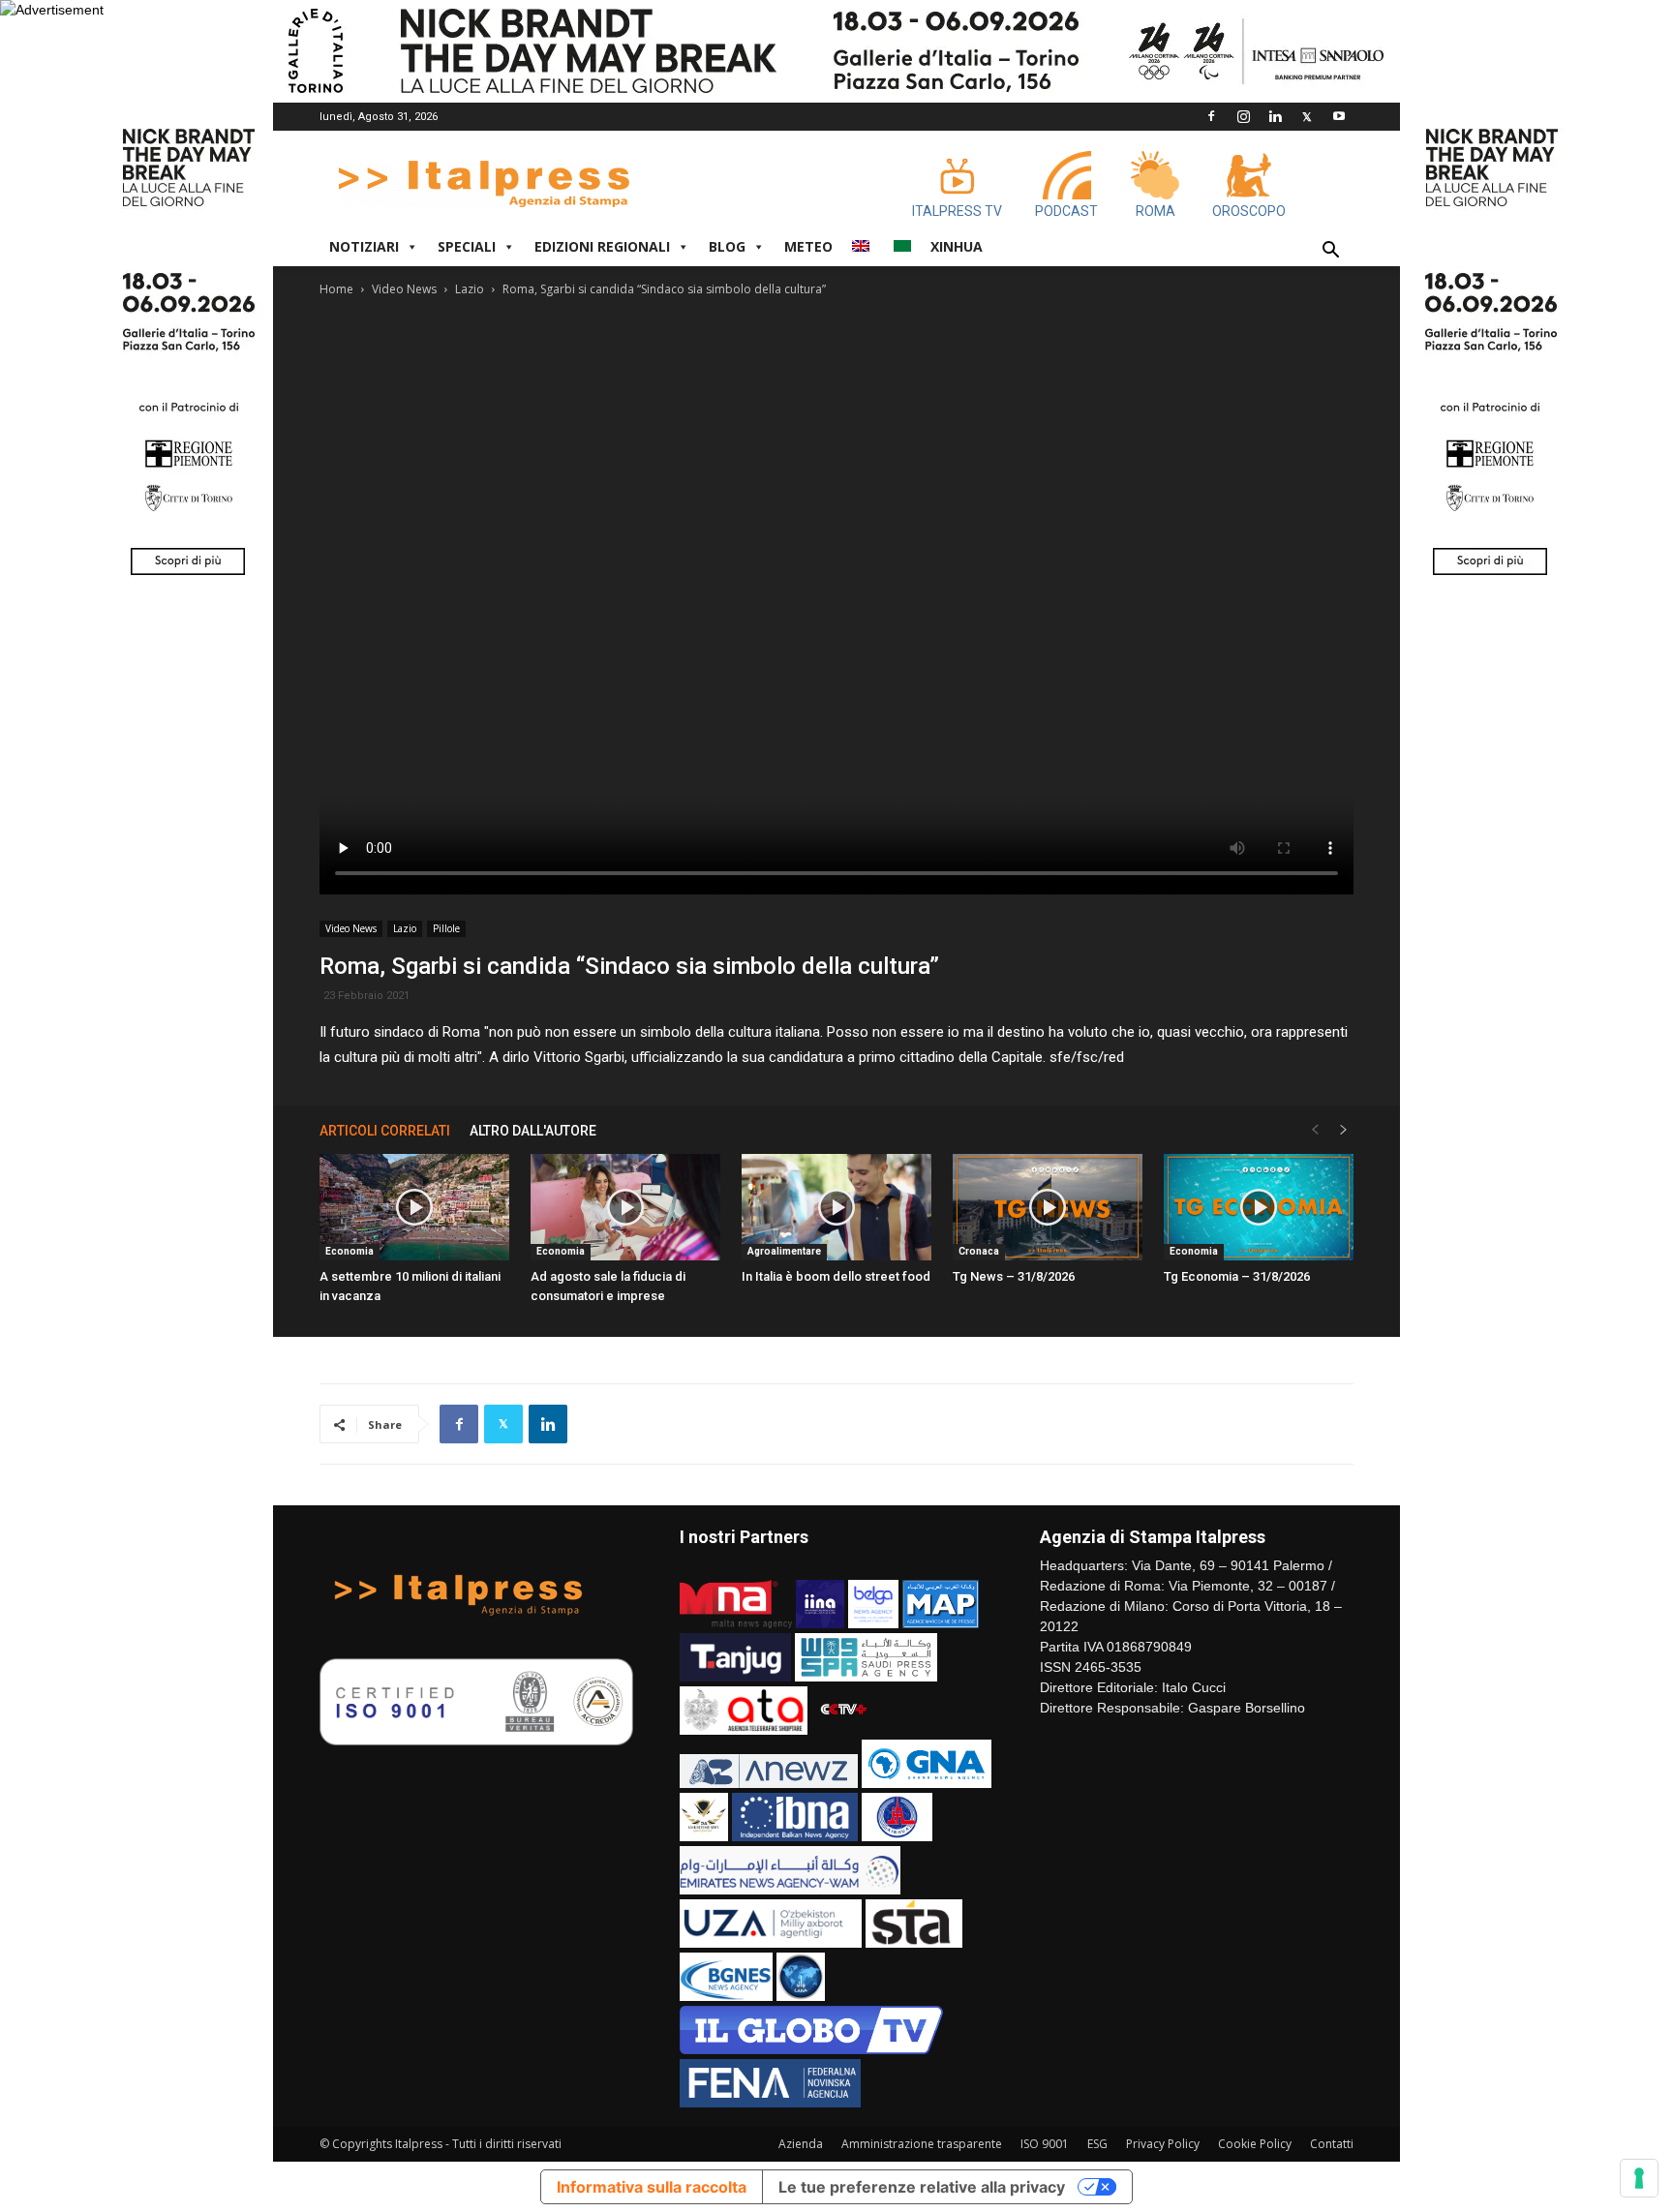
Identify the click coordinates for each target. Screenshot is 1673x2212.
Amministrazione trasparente (922, 2144)
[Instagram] (1243, 116)
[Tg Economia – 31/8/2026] (1259, 1207)
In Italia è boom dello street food (836, 1276)
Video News (404, 289)
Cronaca (979, 1251)
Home (336, 289)
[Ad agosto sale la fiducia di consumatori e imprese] (625, 1207)
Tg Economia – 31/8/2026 (1237, 1276)
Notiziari (364, 246)
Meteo (808, 246)
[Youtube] (1339, 116)
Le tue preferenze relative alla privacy (922, 2187)
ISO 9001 (1045, 2144)
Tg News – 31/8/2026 (1014, 1276)
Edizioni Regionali (602, 246)
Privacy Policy (1163, 2144)
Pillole (446, 928)
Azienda (801, 2144)
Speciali (467, 246)
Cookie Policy (1255, 2144)
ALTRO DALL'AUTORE (533, 1131)
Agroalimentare (784, 1251)
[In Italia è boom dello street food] (836, 1207)
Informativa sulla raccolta (652, 2187)
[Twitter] (1307, 116)
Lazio (470, 289)
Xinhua (957, 246)
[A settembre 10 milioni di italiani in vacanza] (414, 1207)
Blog (727, 246)
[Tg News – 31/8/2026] (1048, 1207)
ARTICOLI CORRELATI (385, 1131)
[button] (1330, 252)
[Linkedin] (1275, 116)
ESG (1097, 2144)
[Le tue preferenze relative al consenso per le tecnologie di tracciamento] (1639, 2178)
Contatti (1332, 2144)
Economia (350, 1251)
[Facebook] (1211, 116)
